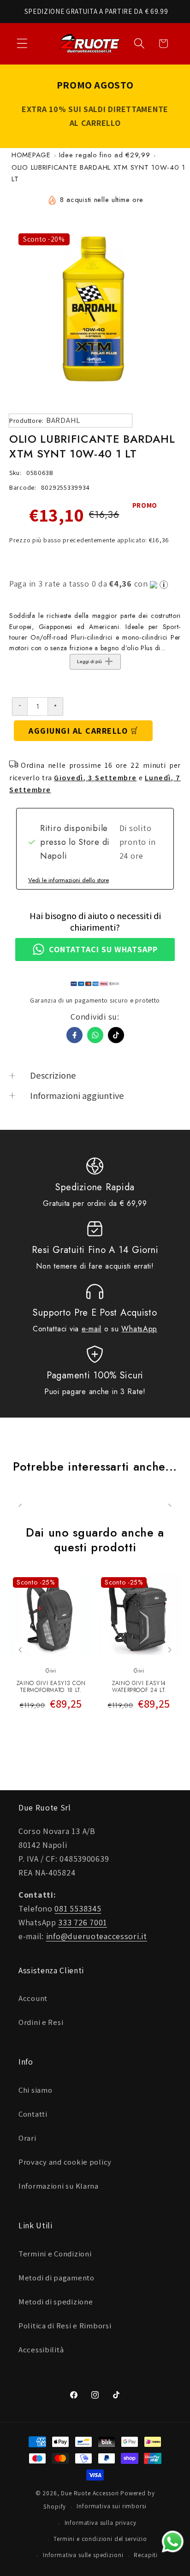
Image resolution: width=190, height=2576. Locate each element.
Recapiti (146, 2555)
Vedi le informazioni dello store (68, 880)
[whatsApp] (95, 1035)
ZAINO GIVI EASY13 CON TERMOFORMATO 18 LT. (51, 1687)
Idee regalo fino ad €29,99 (105, 155)
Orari (27, 2138)
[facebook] (74, 1035)
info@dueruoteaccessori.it (97, 1936)
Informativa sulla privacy (101, 2523)
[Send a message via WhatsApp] (173, 2542)
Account (33, 1998)
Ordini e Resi (41, 2022)
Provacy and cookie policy (65, 2162)
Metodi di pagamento (56, 2278)
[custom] (116, 1035)
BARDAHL (63, 420)
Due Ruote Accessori (90, 2493)
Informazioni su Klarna (59, 2186)
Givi (51, 1671)
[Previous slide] (21, 1650)
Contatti (33, 2114)
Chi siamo (35, 2090)
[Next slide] (169, 1650)
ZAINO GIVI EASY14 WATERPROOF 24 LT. (139, 1687)
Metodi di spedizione (56, 2302)
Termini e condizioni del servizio (100, 2539)
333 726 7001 (83, 1922)
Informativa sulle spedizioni (83, 2555)
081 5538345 (78, 1908)
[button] (22, 44)
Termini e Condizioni (55, 2254)
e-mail (92, 1329)
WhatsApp (139, 1329)
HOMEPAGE (31, 155)
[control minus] (20, 706)
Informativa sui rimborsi (111, 2506)
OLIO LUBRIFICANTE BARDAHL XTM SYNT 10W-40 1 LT (98, 173)
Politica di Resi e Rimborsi (65, 2326)
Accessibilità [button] (41, 2350)
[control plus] (56, 706)
